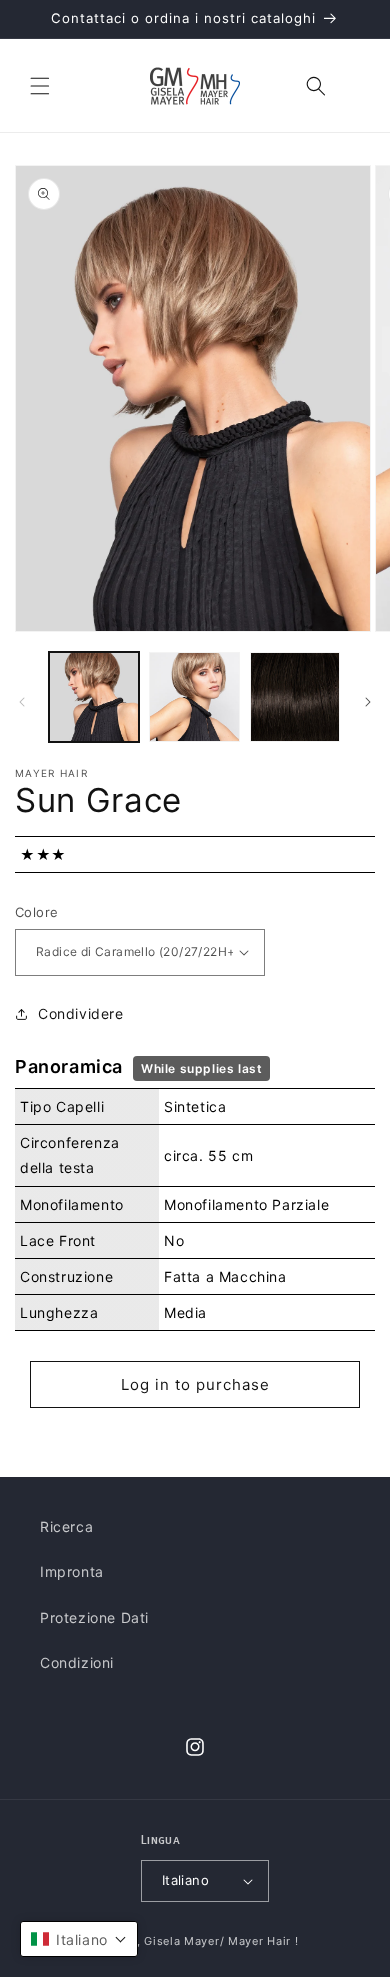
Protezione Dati (94, 1617)
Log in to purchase (195, 1384)
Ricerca (66, 1526)
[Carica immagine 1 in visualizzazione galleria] (94, 697)
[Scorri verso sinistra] (22, 702)
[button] (40, 86)
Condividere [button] (81, 1013)
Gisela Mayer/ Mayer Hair (217, 1941)
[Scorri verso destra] (368, 702)
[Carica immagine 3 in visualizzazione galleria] (295, 697)
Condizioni (77, 1662)
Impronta (72, 1571)
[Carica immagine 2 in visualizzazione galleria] (194, 697)
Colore (36, 912)
